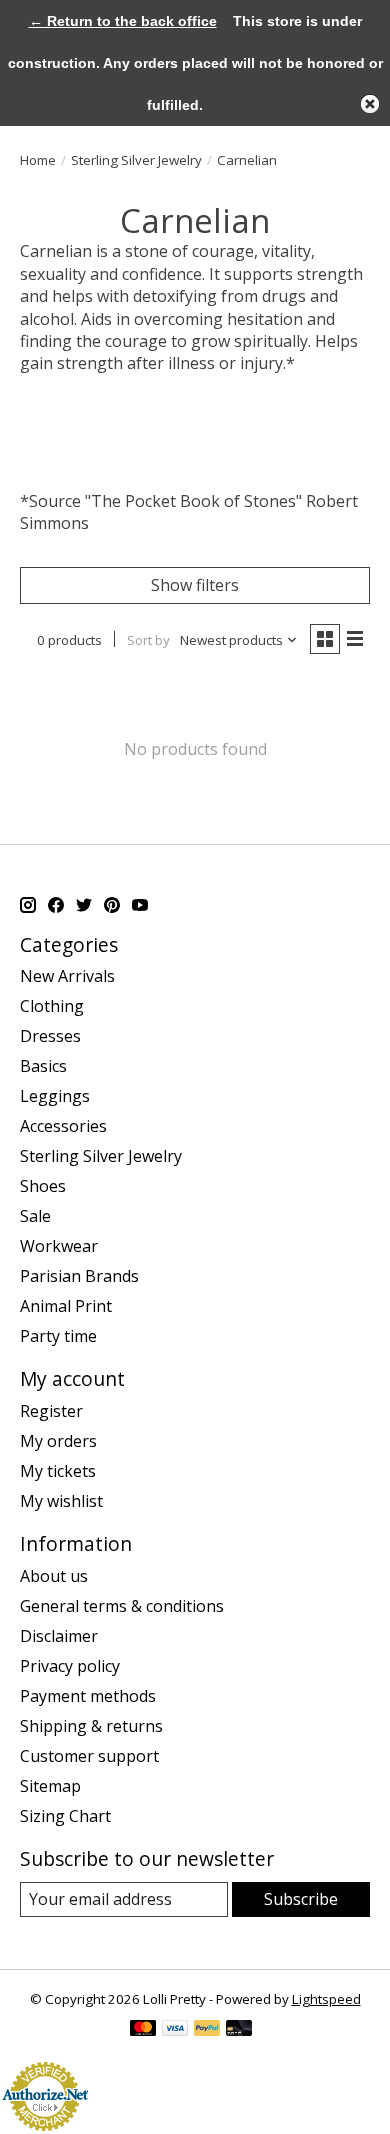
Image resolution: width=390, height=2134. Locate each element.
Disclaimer (59, 1636)
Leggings (55, 1096)
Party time (58, 1336)
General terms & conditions (122, 1606)
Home (38, 160)
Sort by (148, 640)
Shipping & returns (91, 1726)
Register (51, 1411)
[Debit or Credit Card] (239, 2030)
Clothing (52, 1006)
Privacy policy (70, 1666)
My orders (58, 1441)
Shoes (43, 1186)
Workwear (59, 1246)
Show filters (195, 585)
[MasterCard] (143, 2030)
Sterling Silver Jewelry (136, 160)
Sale (35, 1216)
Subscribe (301, 1899)
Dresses (50, 1036)
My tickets (58, 1471)
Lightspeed (326, 1999)
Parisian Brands (79, 1276)
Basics (43, 1066)
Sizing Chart (65, 1816)
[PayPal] (207, 2030)
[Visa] (175, 2030)
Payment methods (88, 1696)
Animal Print (66, 1306)
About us (54, 1576)
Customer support (89, 1756)
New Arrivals (67, 976)
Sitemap (50, 1786)
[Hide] (370, 104)
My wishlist (61, 1501)
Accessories (63, 1126)
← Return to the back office (123, 21)
